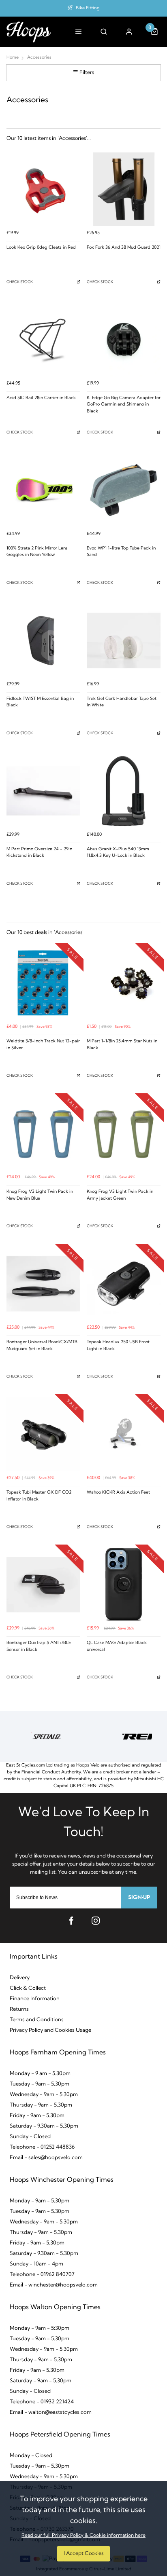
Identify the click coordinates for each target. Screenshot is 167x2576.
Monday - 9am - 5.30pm (40, 2201)
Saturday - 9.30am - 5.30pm (44, 2126)
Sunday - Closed (30, 2137)
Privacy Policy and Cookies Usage (50, 2030)
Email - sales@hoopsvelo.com (46, 2158)
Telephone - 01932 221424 (42, 2402)
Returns (19, 2009)
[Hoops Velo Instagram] (96, 1921)
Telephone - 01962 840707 (42, 2275)
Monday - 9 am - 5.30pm (40, 2074)
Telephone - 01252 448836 (42, 2147)
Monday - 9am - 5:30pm (40, 2328)
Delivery (20, 1978)
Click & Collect (28, 1988)
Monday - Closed (31, 2456)
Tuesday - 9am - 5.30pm (40, 2084)
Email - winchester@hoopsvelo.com (54, 2285)
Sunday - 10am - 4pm (36, 2264)
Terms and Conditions (37, 2020)
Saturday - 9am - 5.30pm (41, 2381)
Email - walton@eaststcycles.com (51, 2412)
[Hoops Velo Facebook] (71, 1921)
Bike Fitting (88, 8)
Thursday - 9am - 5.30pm (41, 2105)
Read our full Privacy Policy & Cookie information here (83, 2536)
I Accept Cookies (83, 2554)
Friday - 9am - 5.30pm (37, 2116)
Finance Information (35, 1999)
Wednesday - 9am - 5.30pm (44, 2095)
